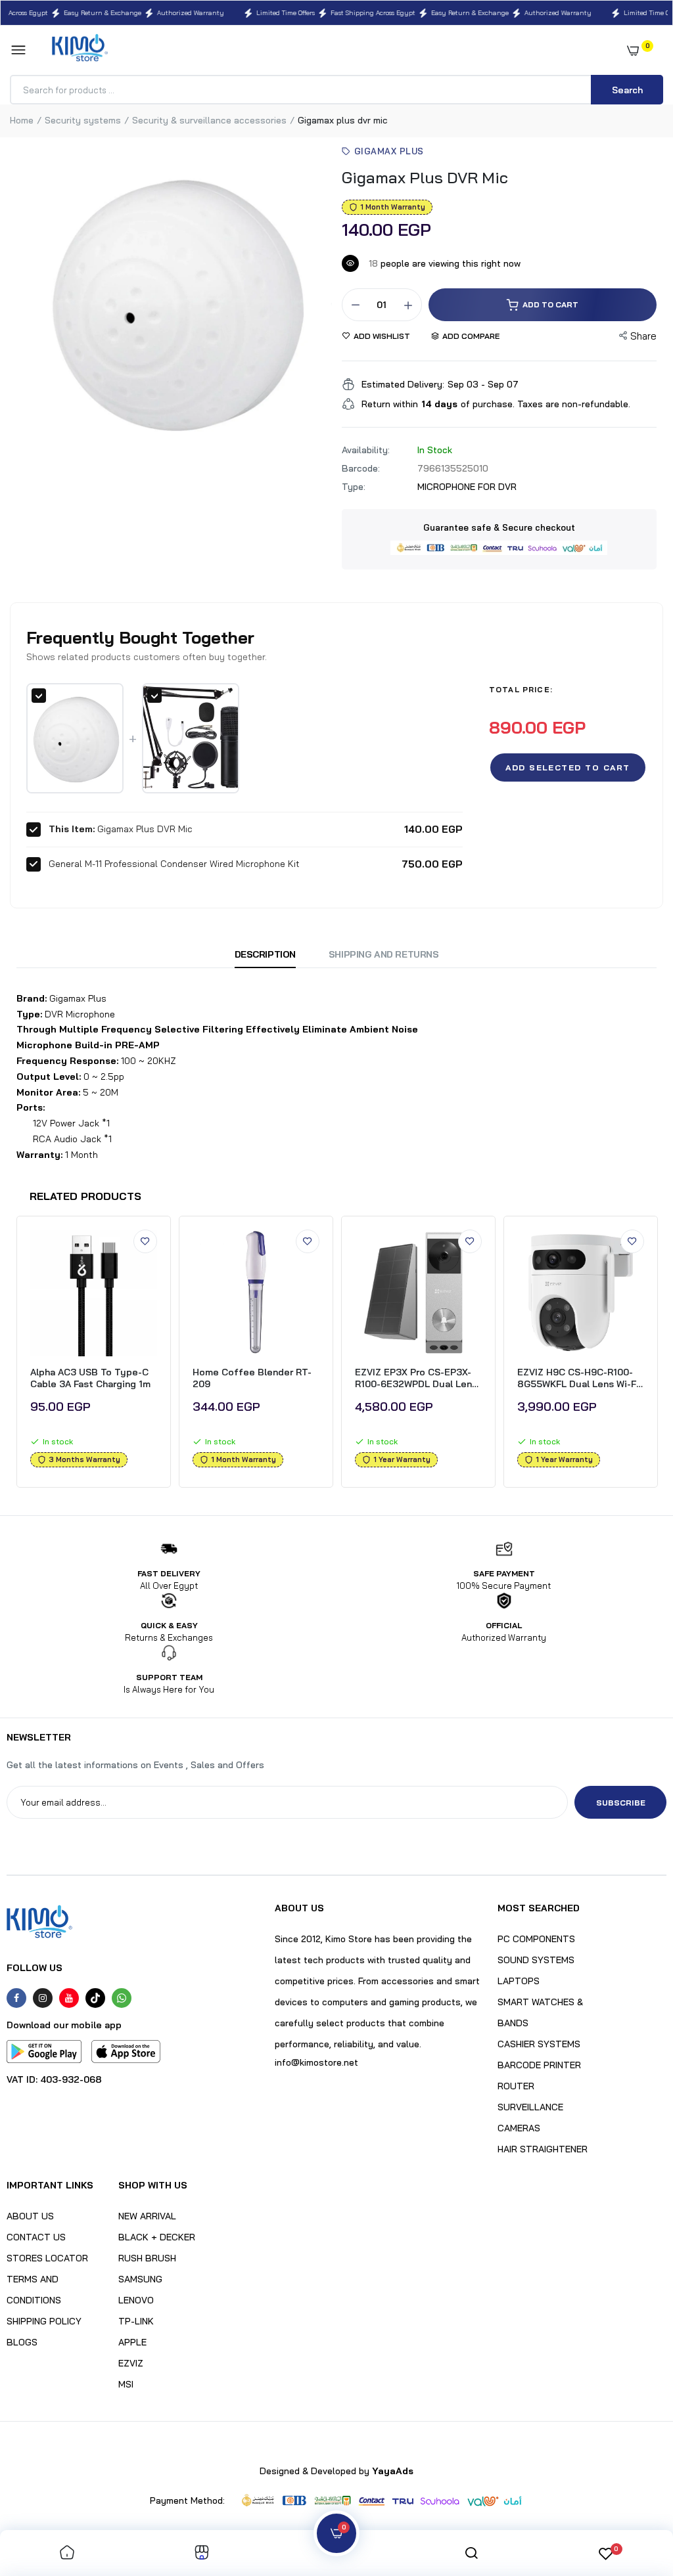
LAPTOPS (519, 1981)
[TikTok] (95, 1998)
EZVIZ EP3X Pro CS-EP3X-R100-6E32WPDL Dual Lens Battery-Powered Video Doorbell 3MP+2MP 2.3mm (416, 1378)
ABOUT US (30, 2216)
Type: (354, 487)
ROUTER (516, 2086)
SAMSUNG (140, 2279)
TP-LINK (136, 2321)
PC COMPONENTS (536, 1939)
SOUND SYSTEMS (536, 1960)
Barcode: (361, 468)
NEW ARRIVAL (147, 2216)
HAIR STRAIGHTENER (543, 2149)
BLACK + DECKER (157, 2237)
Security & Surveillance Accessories (209, 120)
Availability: (366, 450)
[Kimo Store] (80, 50)
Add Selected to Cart (568, 767)
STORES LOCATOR (47, 2258)
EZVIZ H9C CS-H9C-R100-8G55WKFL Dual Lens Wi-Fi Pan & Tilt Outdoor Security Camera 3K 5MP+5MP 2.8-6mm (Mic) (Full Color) (578, 1378)
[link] (145, 1241)
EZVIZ (131, 2363)
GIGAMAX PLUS (389, 151)
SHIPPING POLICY (44, 2321)
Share (643, 336)
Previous (12, 1355)
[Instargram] (43, 1998)
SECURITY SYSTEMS (83, 120)
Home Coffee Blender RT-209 (252, 1378)
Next (661, 1355)
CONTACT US (36, 2237)
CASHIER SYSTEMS (539, 2044)
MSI (126, 2384)
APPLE (132, 2342)
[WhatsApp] (122, 1998)
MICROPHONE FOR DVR (467, 487)
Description (265, 954)
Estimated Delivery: (403, 384)
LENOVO (136, 2300)
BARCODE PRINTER (539, 2065)
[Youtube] (69, 1998)
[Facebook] (16, 1998)
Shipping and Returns (384, 954)
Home (22, 120)
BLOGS (22, 2342)
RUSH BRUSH (147, 2258)
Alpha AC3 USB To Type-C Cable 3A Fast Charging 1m (90, 1378)
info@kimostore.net (316, 2062)
